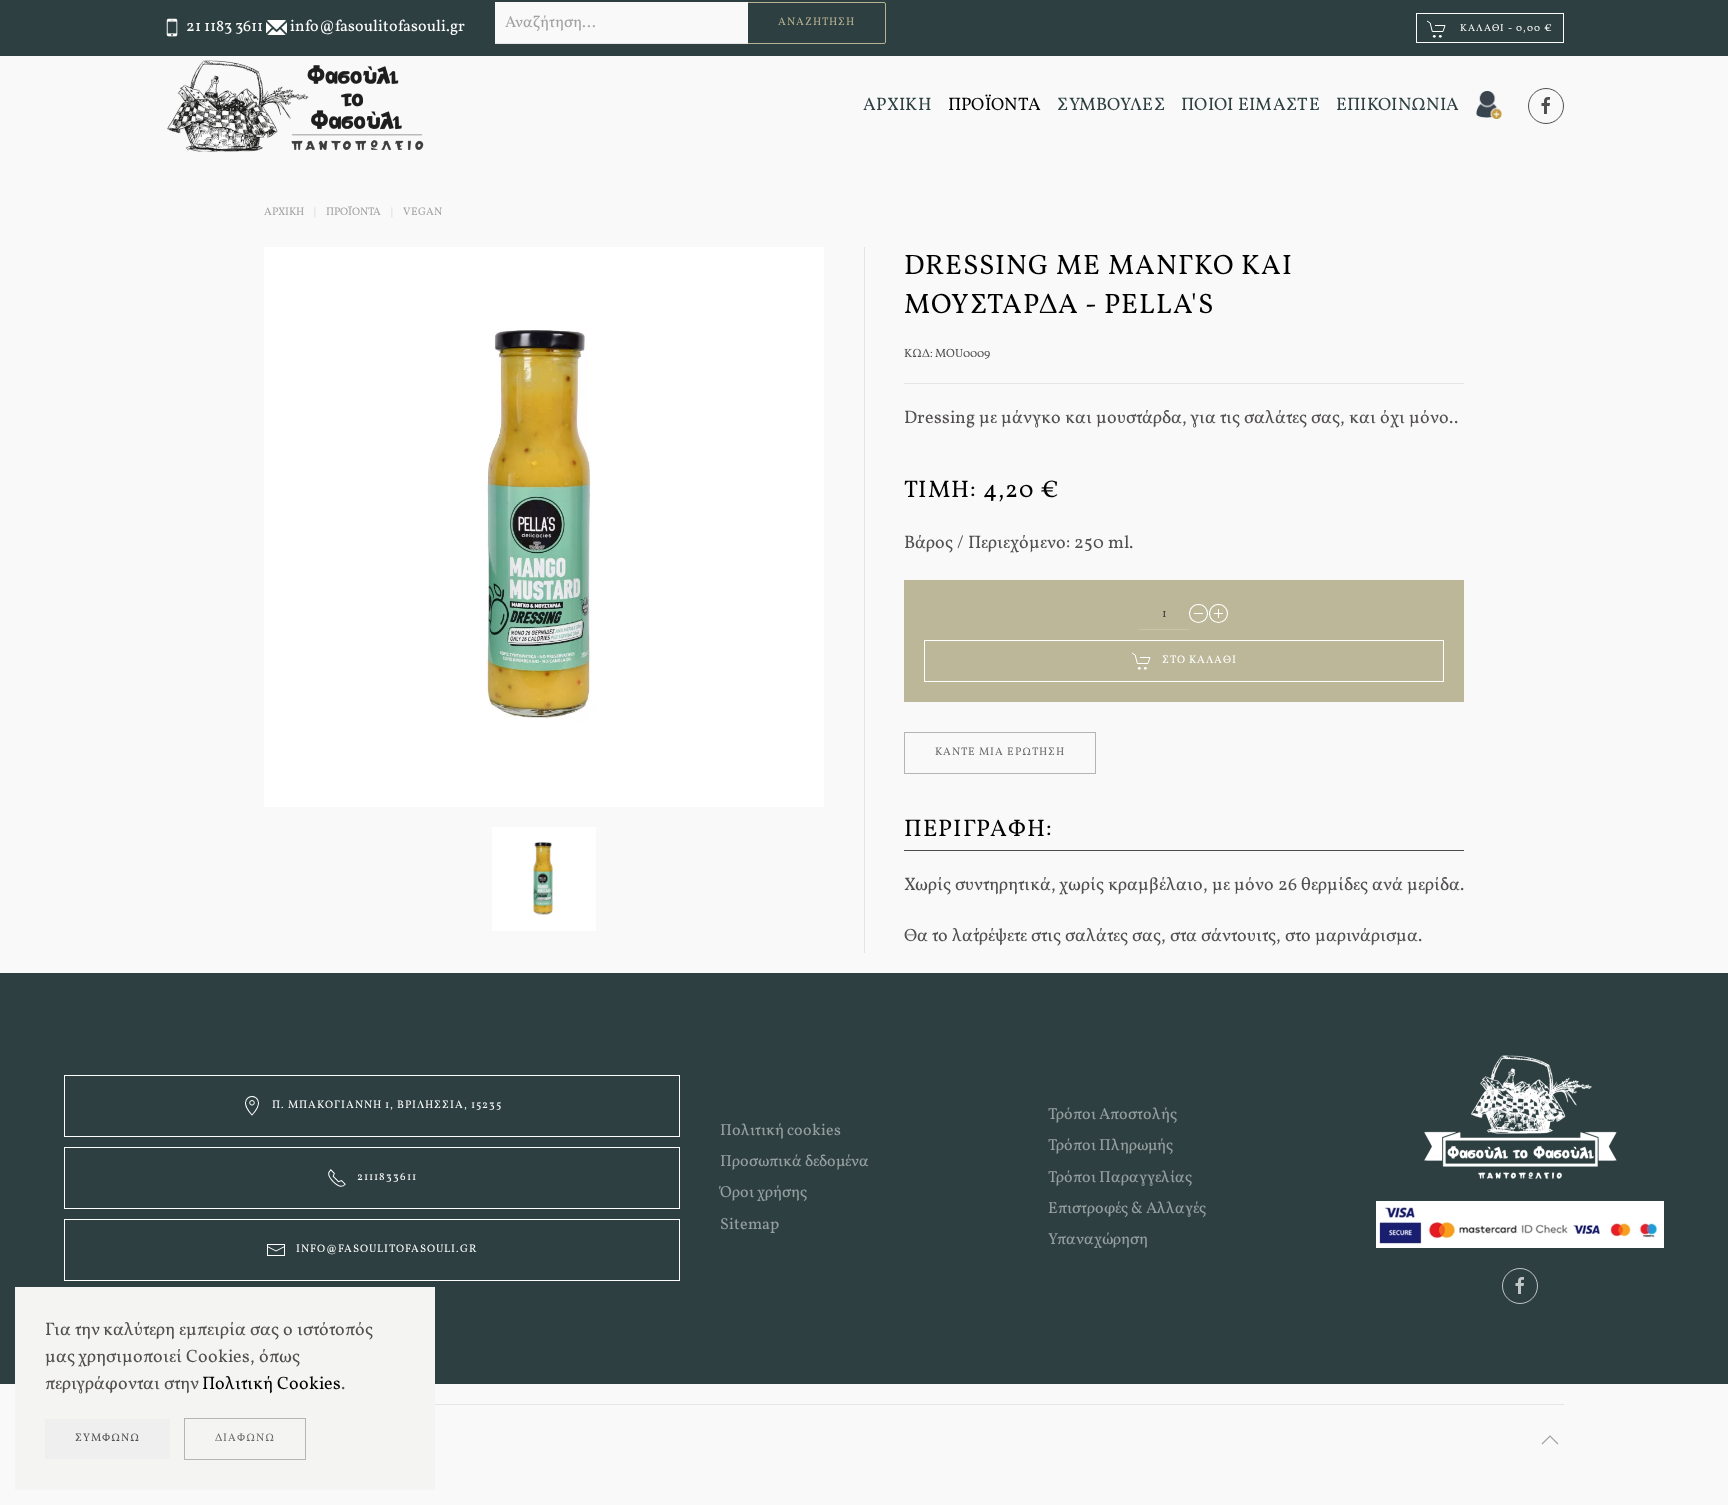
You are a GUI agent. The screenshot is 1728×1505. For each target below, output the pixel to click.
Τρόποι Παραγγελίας (1120, 1178)
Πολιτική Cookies (271, 1384)
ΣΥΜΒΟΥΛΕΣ (1111, 105)
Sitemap (749, 1225)
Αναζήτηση (816, 22)
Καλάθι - (1505, 28)
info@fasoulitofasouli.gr (377, 27)
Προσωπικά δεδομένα (794, 1162)
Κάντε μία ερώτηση (1000, 752)
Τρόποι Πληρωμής (1110, 1146)
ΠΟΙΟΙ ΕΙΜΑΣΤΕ (1250, 105)
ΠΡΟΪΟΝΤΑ (994, 105)
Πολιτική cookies (780, 1131)
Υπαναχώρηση (1098, 1240)
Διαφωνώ (245, 1438)
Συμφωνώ (107, 1438)
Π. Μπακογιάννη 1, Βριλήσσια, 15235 (387, 1105)
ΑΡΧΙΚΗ (897, 105)
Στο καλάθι (1199, 660)
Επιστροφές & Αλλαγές (1127, 1209)
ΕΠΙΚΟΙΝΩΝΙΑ (1397, 105)
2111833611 (387, 1177)
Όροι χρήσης (763, 1193)
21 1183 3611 (224, 27)
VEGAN (422, 212)
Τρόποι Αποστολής (1112, 1115)
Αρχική (284, 212)
